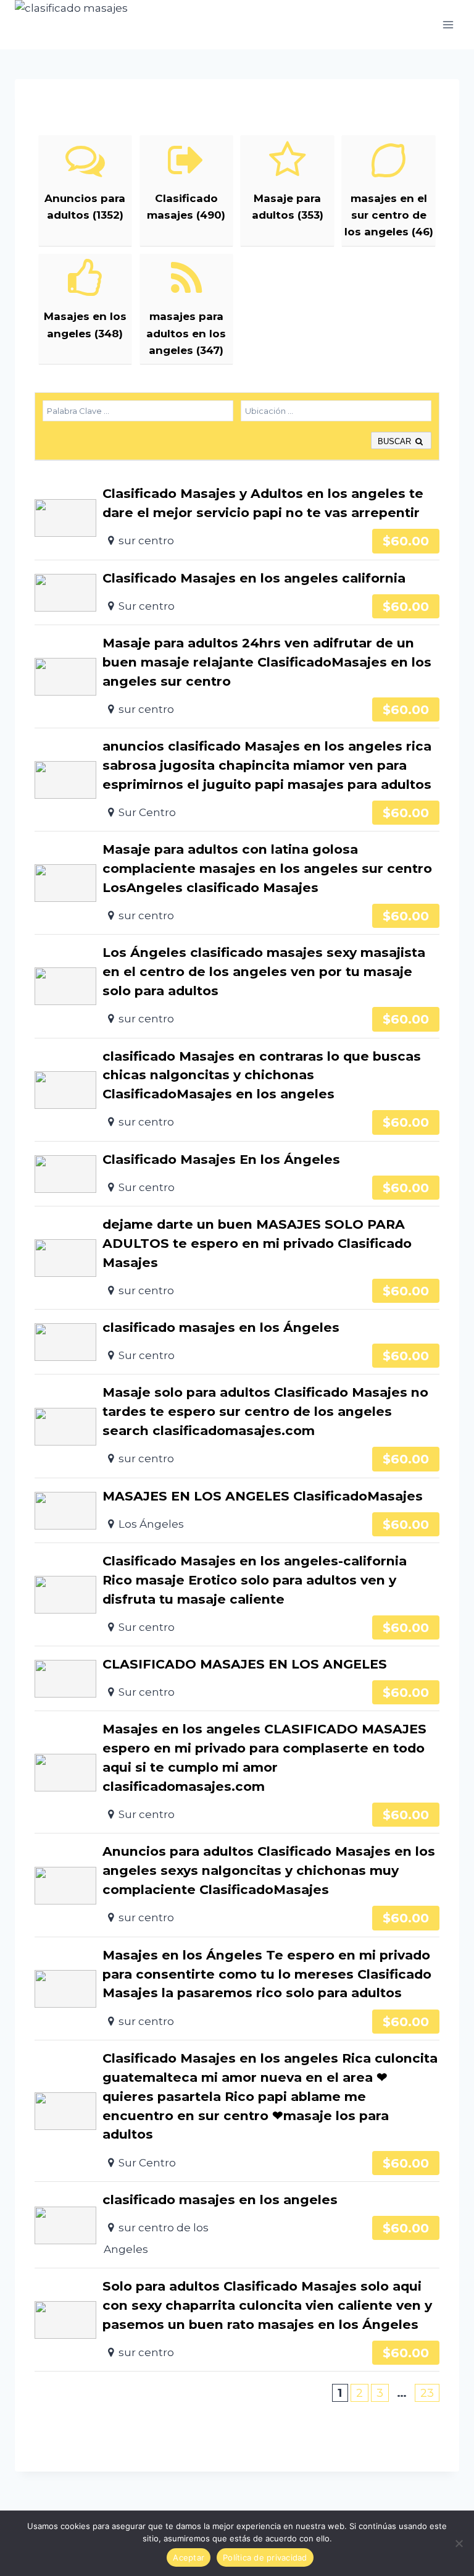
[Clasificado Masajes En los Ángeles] (237, 1174)
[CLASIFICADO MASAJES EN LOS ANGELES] (237, 1678)
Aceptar (189, 2557)
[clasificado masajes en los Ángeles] (237, 1342)
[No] (459, 2543)
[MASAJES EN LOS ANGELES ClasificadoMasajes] (237, 1510)
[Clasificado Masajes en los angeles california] (237, 592)
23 (427, 2393)
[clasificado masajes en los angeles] (237, 2225)
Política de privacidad (265, 2557)
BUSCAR (396, 441)
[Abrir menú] (448, 24)
